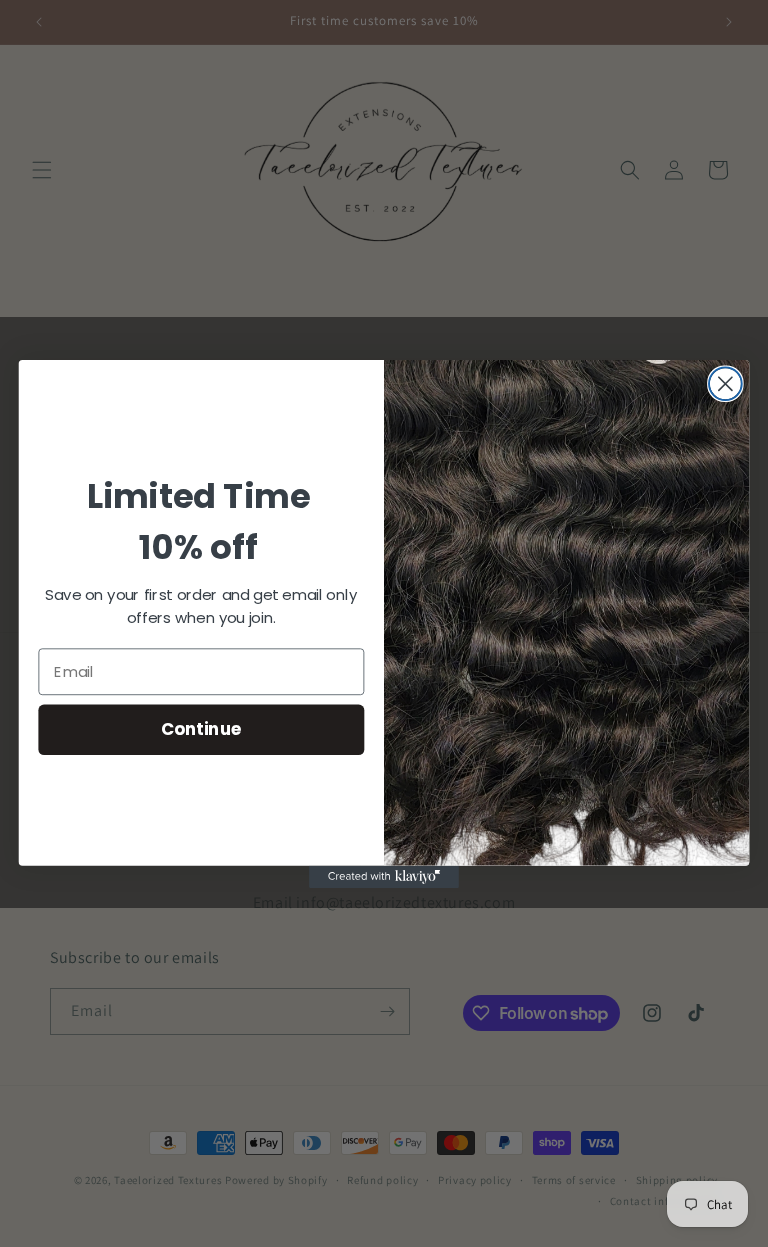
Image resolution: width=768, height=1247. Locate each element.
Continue (201, 728)
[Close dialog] (725, 383)
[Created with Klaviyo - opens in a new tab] (384, 876)
